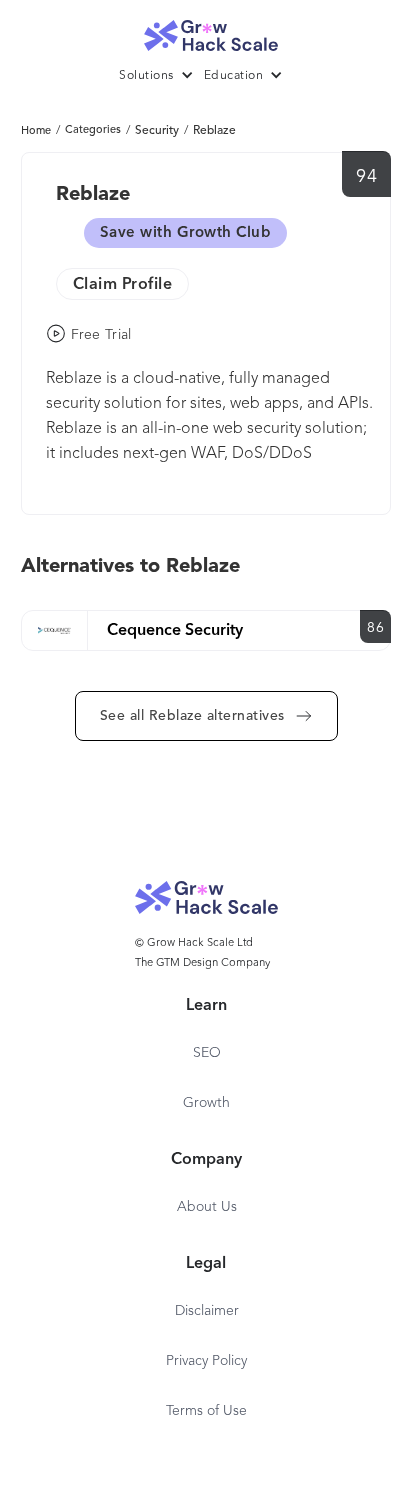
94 (366, 177)
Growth (206, 1103)
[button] (161, 76)
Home (36, 131)
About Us (207, 1207)
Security (157, 131)
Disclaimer (207, 1311)
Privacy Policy (206, 1361)
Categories (93, 130)
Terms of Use (206, 1411)
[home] (206, 30)
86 (375, 628)
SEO (207, 1053)
